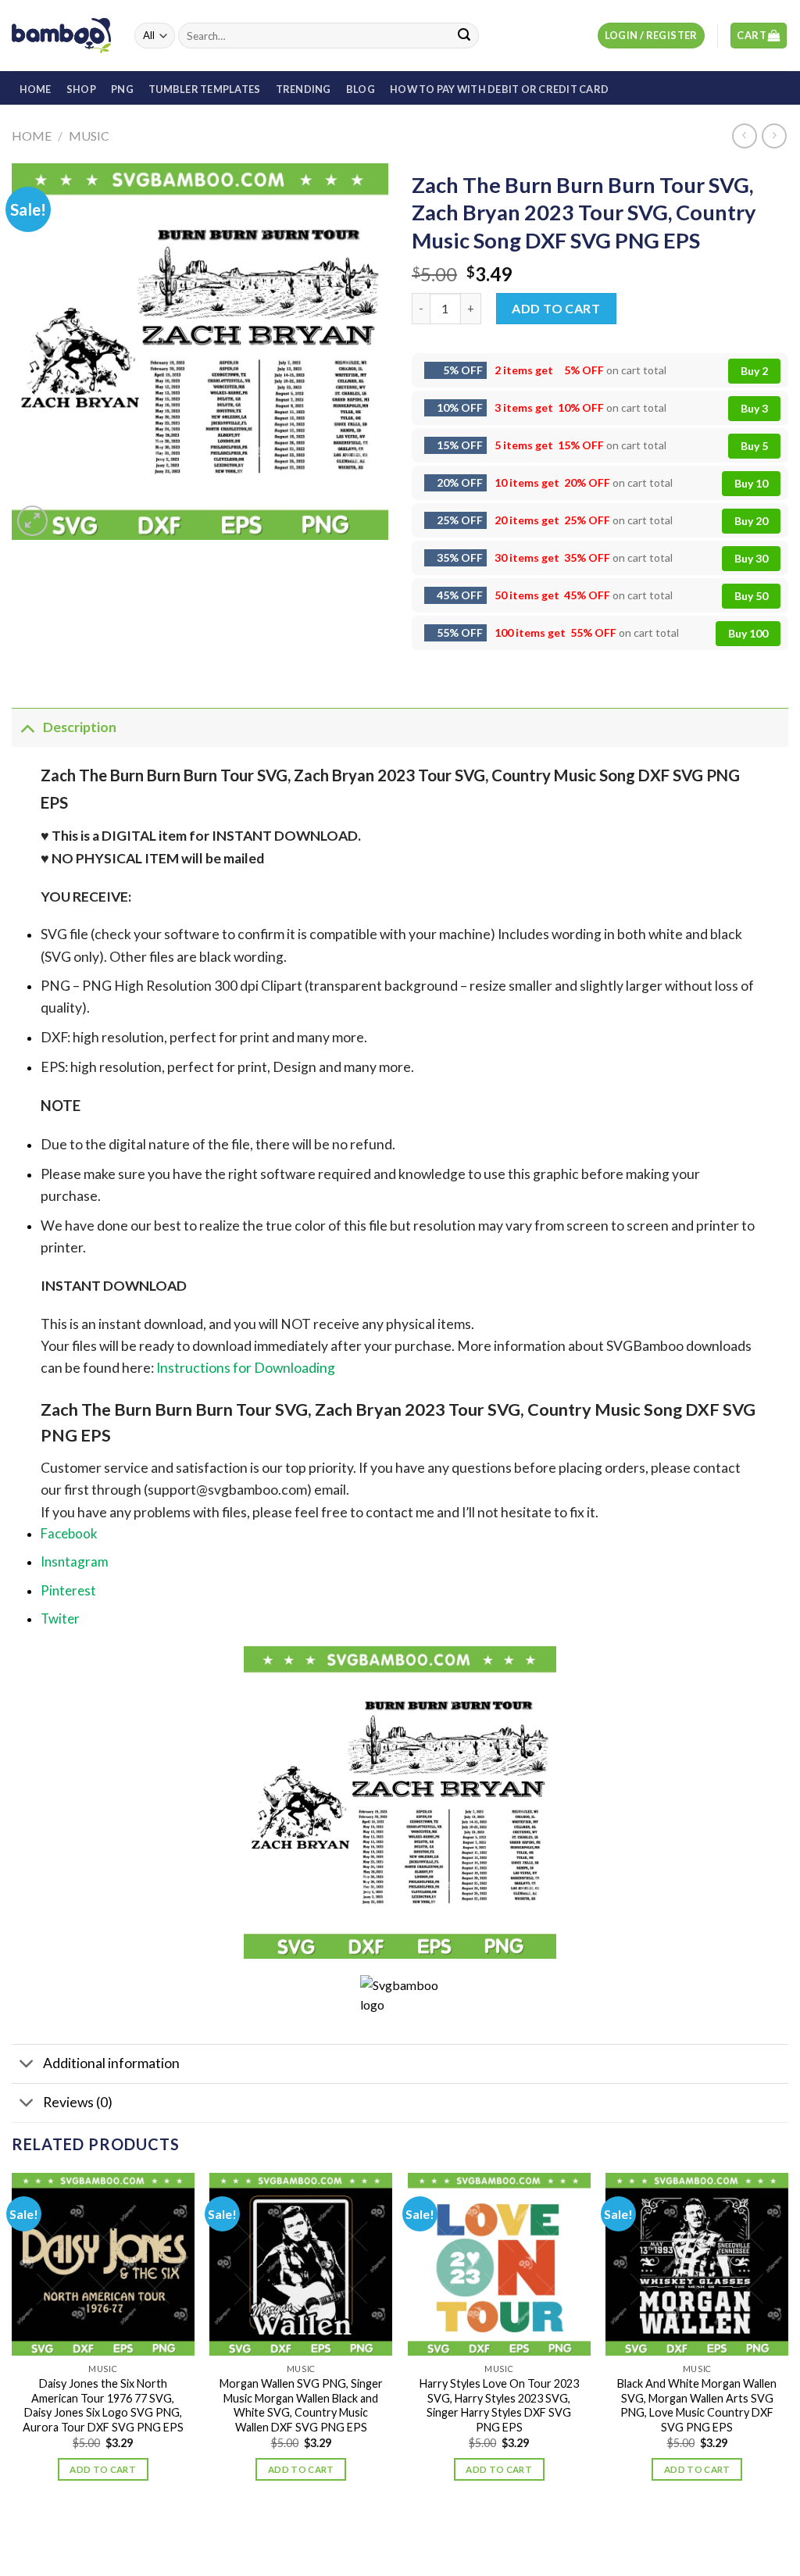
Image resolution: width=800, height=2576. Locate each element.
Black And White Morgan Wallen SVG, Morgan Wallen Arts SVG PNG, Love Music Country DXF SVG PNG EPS (697, 2405)
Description (80, 727)
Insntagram (75, 1561)
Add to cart (556, 308)
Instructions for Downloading (246, 1368)
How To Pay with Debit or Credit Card (499, 89)
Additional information (111, 2063)
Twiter (60, 1618)
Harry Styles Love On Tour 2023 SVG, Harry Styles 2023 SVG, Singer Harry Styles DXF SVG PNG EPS (499, 2405)
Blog (361, 89)
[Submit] (464, 36)
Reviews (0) (78, 2102)
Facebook (69, 1533)
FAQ (478, 2533)
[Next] (787, 2341)
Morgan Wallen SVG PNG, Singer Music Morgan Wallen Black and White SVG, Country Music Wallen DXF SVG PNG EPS (301, 2405)
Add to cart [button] (103, 2469)
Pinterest (68, 1590)
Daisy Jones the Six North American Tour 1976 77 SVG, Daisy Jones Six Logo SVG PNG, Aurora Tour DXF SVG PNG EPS (103, 2405)
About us (337, 2533)
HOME (36, 89)
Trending (304, 89)
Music (89, 136)
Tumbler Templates (204, 89)
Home (32, 136)
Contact (434, 2533)
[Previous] (12, 2341)
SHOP (81, 89)
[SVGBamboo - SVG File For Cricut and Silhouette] (61, 35)
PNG (122, 89)
